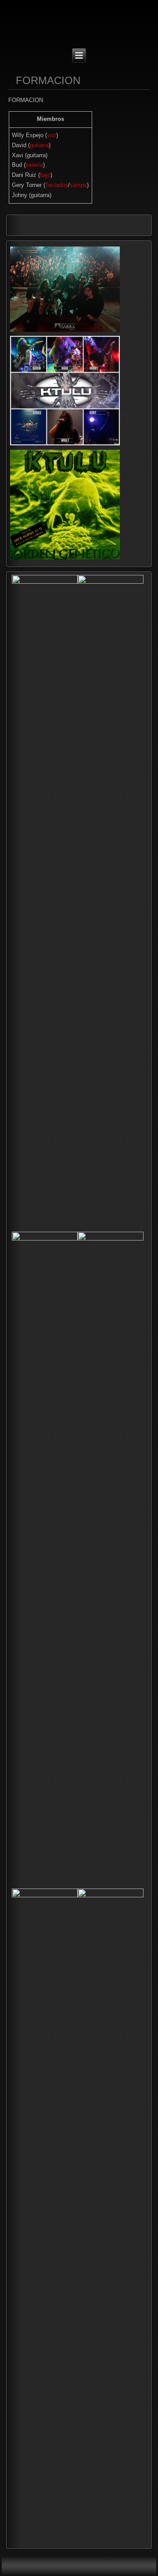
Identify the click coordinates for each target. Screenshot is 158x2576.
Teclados (57, 185)
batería (34, 165)
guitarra (39, 145)
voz (52, 135)
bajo (45, 175)
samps (78, 185)
